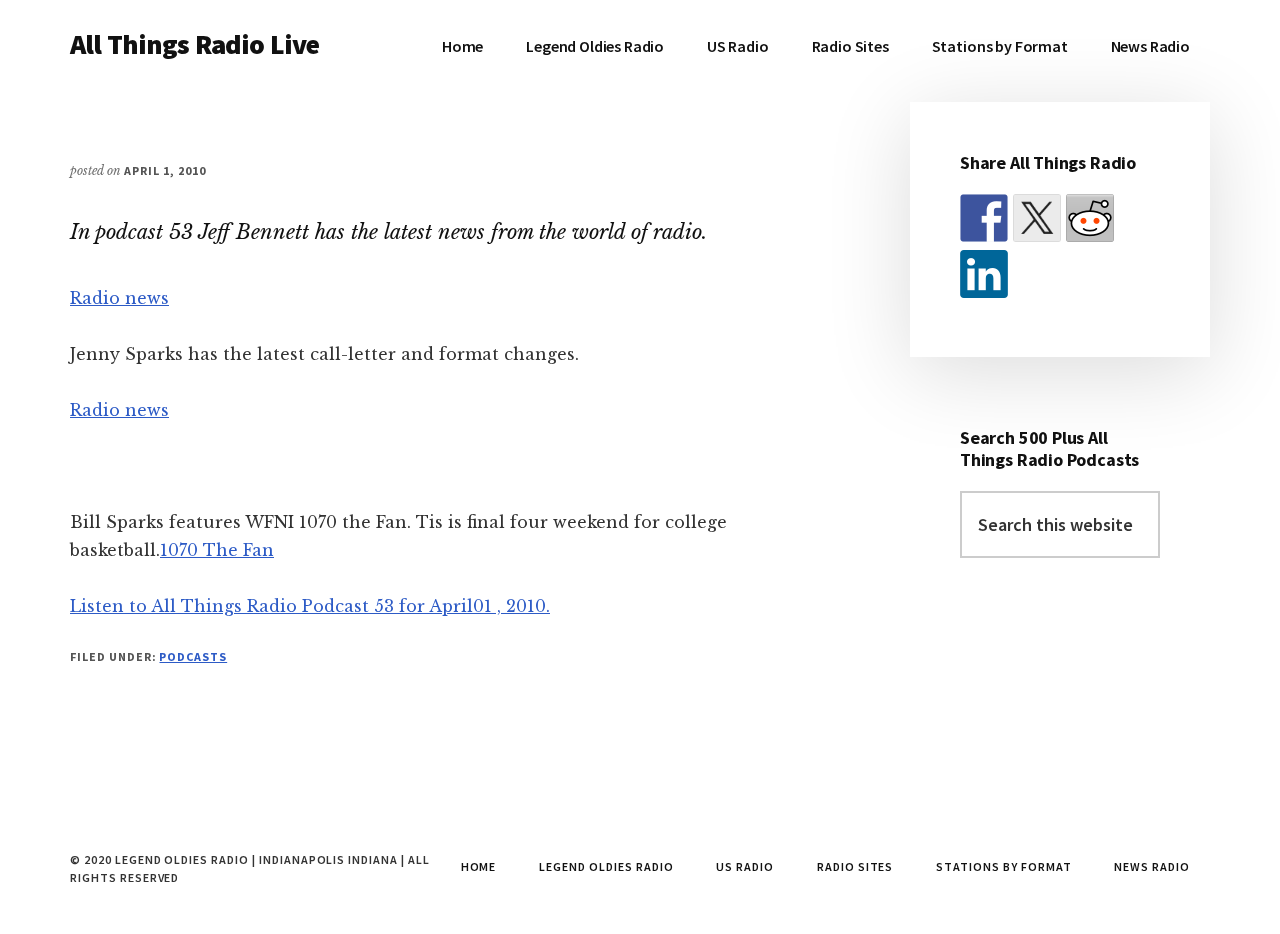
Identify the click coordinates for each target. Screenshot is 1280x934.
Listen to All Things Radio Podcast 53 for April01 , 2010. (310, 606)
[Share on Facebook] (984, 218)
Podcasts (193, 656)
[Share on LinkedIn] (984, 274)
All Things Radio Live (194, 44)
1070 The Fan (217, 550)
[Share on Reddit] (1090, 218)
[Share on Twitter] (1037, 218)
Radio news (119, 298)
